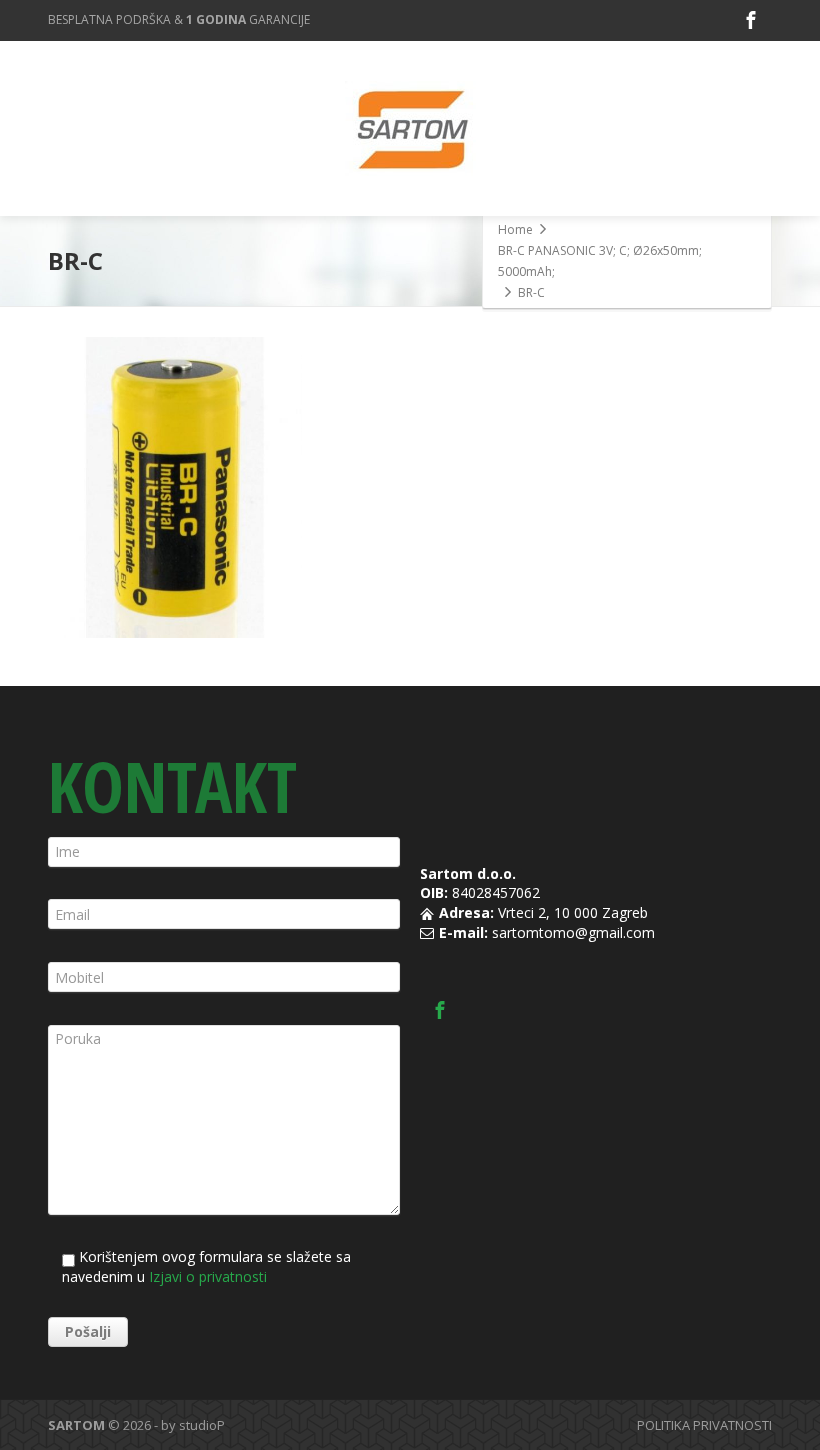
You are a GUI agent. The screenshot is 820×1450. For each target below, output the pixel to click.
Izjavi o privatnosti (208, 1276)
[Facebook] (751, 20)
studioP (202, 1425)
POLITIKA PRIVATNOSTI (704, 1425)
